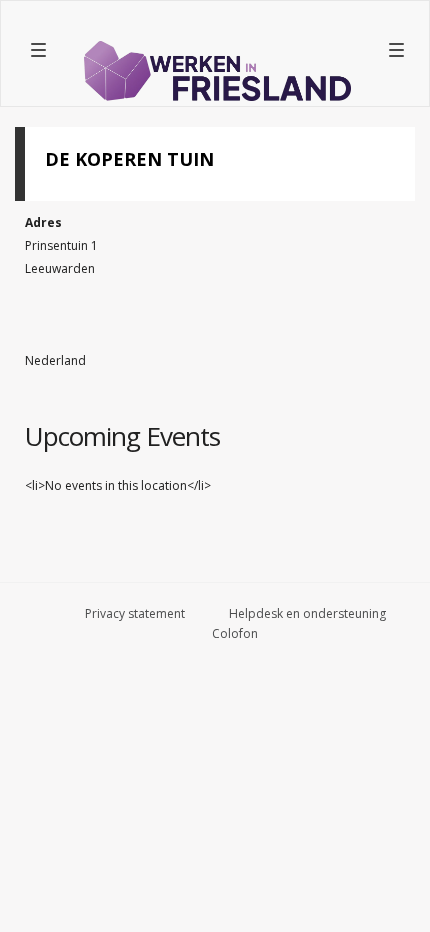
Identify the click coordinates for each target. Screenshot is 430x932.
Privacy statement (135, 613)
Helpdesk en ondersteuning (307, 613)
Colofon (235, 633)
